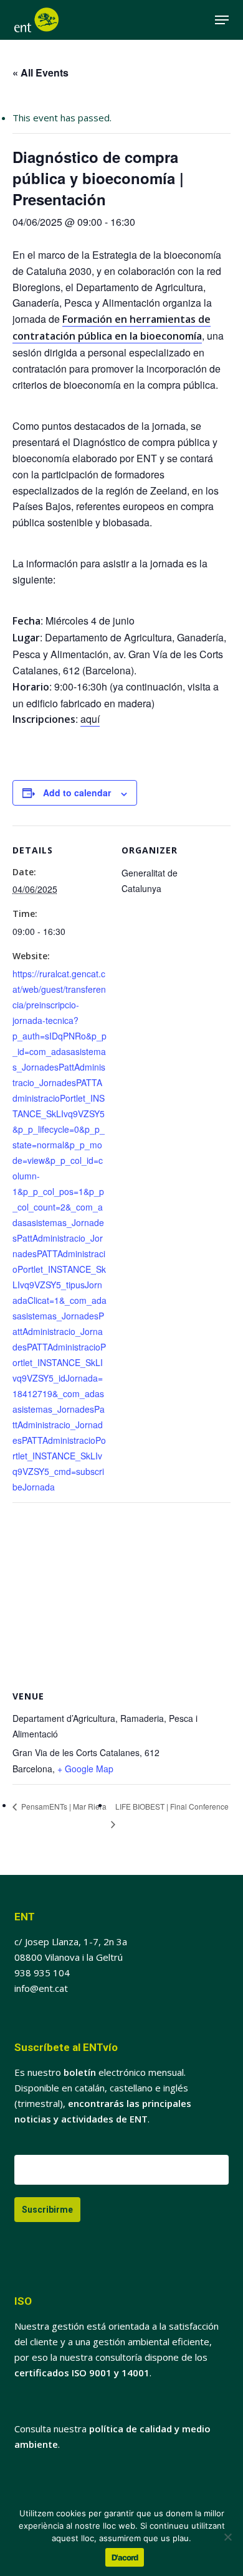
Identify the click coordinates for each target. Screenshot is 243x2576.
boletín (80, 2072)
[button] (222, 20)
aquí (90, 719)
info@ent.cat (41, 1988)
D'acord (125, 2557)
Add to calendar (77, 793)
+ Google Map (85, 1769)
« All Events (40, 72)
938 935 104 (42, 1973)
